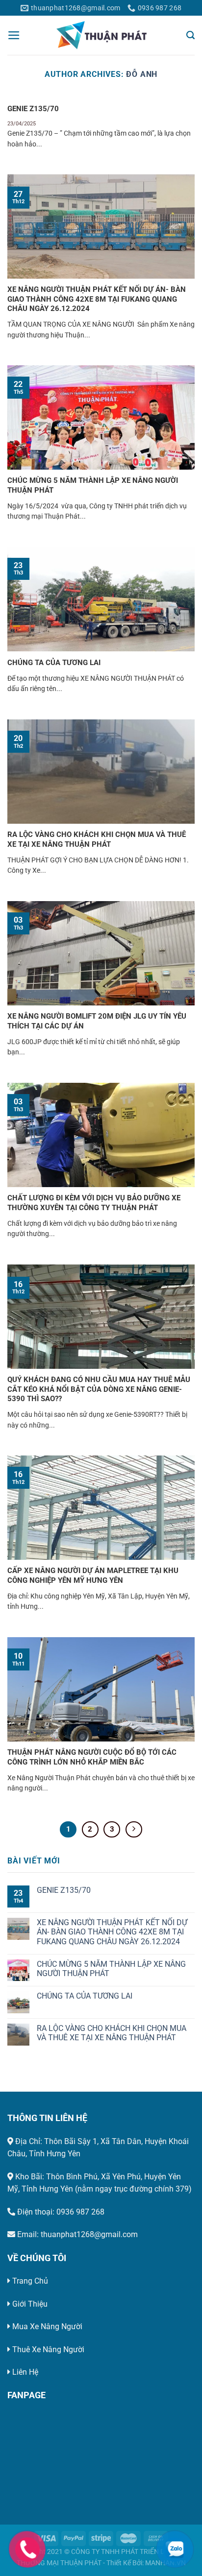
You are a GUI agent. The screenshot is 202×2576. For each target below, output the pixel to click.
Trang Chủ (30, 2281)
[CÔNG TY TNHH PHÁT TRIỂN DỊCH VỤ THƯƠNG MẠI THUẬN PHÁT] (101, 35)
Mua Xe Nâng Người (47, 2326)
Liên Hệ (25, 2372)
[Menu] (14, 35)
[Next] (134, 1830)
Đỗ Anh (142, 74)
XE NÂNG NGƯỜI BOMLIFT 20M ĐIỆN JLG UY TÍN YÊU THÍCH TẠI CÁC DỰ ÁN (97, 1021)
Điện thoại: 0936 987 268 (60, 2212)
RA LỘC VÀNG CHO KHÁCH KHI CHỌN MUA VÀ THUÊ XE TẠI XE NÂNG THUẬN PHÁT (97, 839)
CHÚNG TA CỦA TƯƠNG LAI (54, 663)
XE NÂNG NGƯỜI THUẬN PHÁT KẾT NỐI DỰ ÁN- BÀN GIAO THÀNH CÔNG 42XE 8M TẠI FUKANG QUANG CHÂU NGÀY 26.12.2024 (97, 299)
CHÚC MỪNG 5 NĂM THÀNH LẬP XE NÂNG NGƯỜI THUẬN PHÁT (93, 485)
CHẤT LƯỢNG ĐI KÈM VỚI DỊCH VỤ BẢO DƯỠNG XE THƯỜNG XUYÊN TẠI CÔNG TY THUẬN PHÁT (94, 1203)
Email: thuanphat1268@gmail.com (76, 2234)
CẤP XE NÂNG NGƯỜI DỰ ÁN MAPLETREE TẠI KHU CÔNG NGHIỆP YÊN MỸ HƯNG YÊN (93, 1575)
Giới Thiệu (30, 2304)
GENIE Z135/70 (33, 109)
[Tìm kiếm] (190, 35)
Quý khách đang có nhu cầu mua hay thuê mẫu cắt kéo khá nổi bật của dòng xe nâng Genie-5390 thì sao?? (99, 1389)
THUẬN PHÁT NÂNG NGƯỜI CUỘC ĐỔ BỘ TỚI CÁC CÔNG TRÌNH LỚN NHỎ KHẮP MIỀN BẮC (92, 1757)
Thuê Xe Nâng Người (48, 2349)
